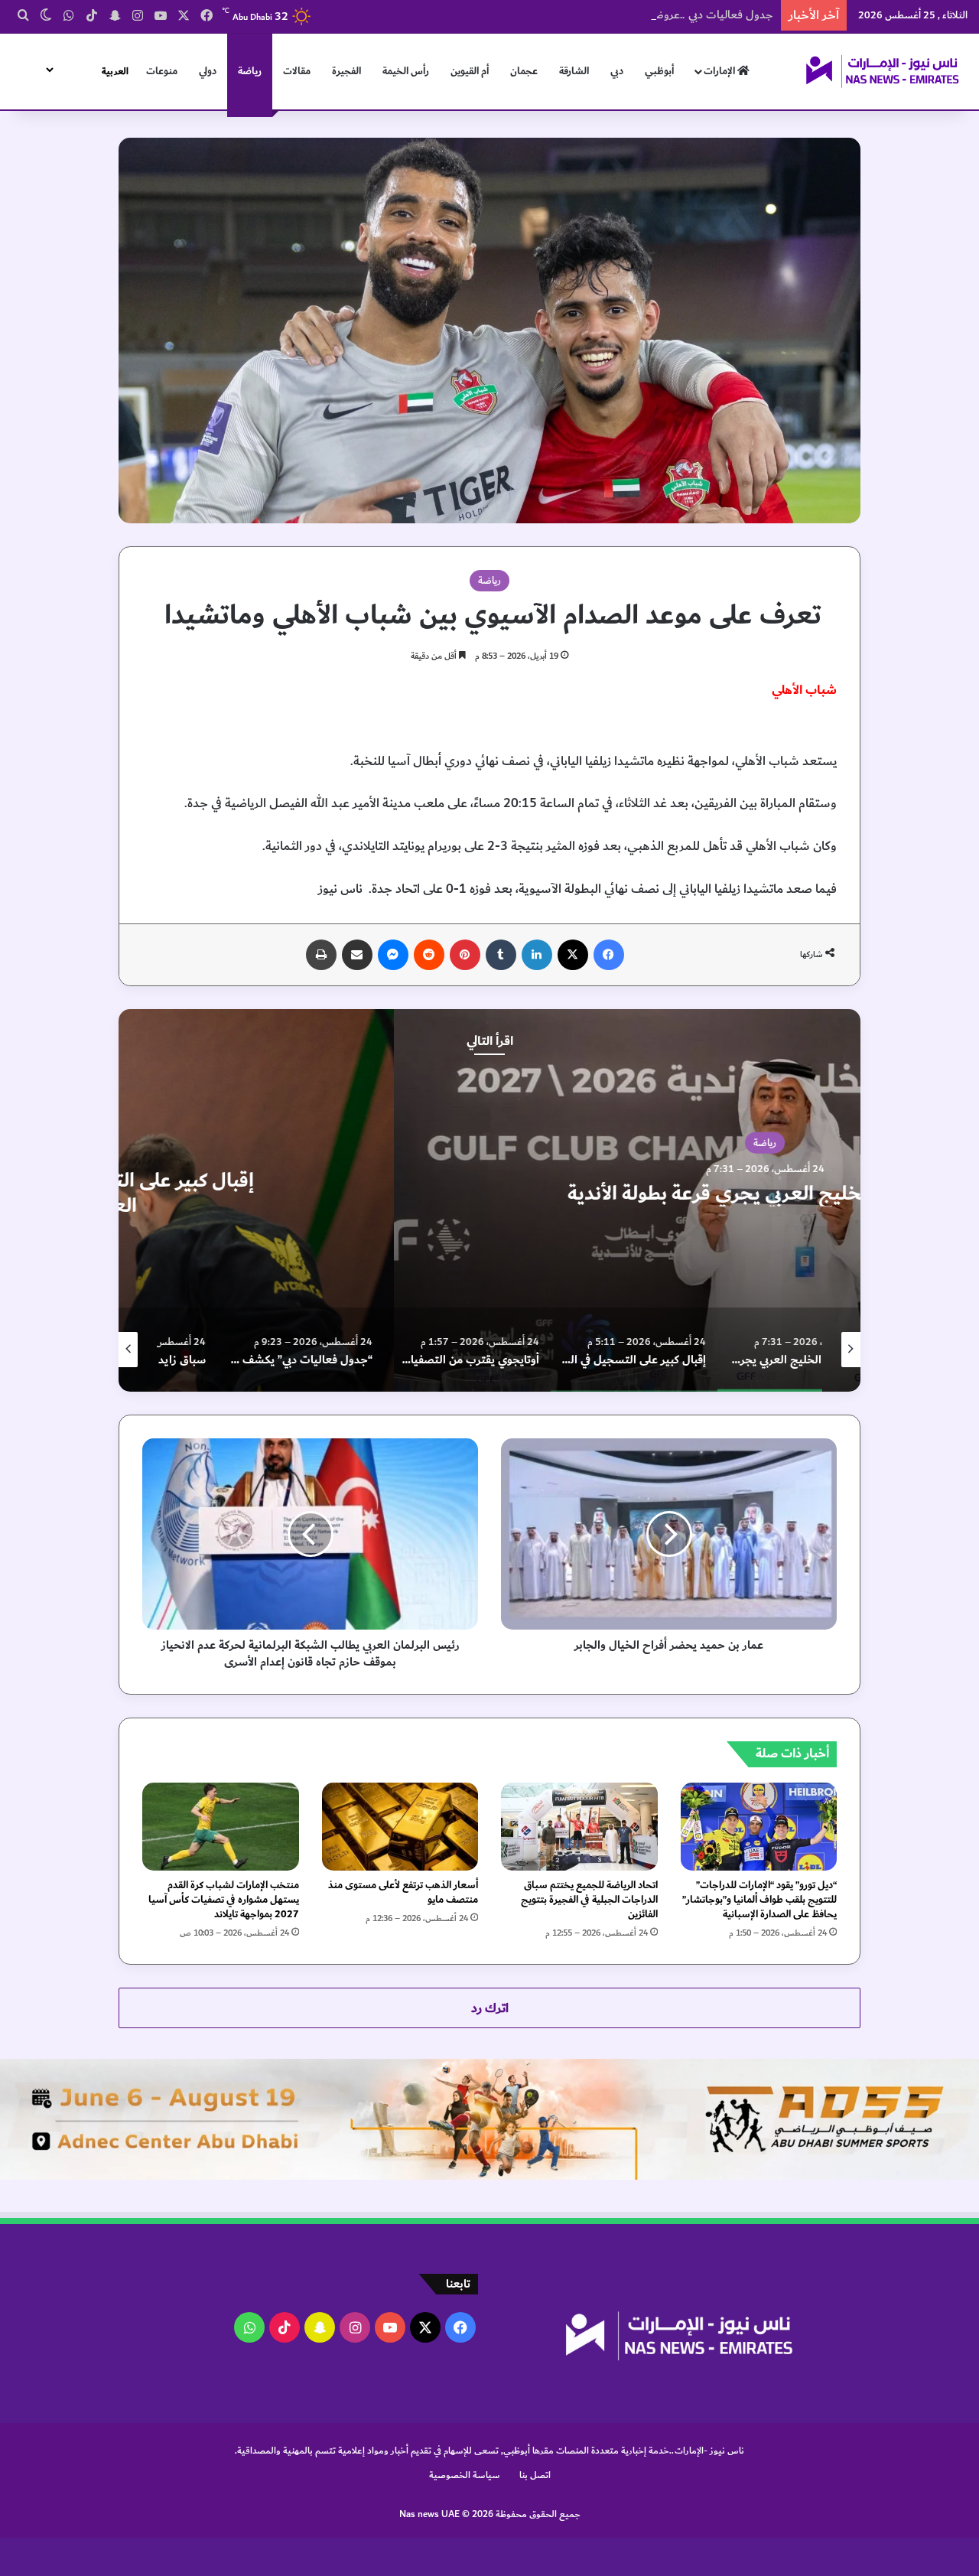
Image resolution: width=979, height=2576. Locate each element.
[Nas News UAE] (882, 71)
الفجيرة (346, 71)
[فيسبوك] (609, 955)
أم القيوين (470, 71)
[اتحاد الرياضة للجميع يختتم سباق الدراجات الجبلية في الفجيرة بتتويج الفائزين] (579, 1827)
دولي (208, 71)
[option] (489, 1200)
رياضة (250, 71)
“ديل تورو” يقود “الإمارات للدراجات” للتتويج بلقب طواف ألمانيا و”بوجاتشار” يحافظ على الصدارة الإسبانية (759, 1900)
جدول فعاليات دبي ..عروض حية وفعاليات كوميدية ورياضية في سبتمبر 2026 (598, 15)
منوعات (162, 71)
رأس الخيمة (406, 71)
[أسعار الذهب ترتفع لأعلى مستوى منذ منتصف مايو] (400, 1827)
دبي (617, 71)
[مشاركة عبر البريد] (357, 955)
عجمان (524, 71)
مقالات (297, 71)
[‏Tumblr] (501, 955)
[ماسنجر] (393, 955)
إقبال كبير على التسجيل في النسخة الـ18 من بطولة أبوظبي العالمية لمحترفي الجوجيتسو (489, 1193)
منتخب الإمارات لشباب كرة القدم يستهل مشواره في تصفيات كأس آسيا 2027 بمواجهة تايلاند (224, 1900)
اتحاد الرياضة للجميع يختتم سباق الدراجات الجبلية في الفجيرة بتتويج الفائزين (589, 1900)
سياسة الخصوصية (465, 2475)
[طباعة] (321, 955)
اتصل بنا (535, 2475)
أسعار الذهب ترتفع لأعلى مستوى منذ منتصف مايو (403, 1892)
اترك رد (490, 2008)
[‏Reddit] (429, 955)
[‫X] (573, 955)
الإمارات (720, 71)
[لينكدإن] (537, 955)
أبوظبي (659, 71)
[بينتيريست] (465, 955)
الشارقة (574, 71)
